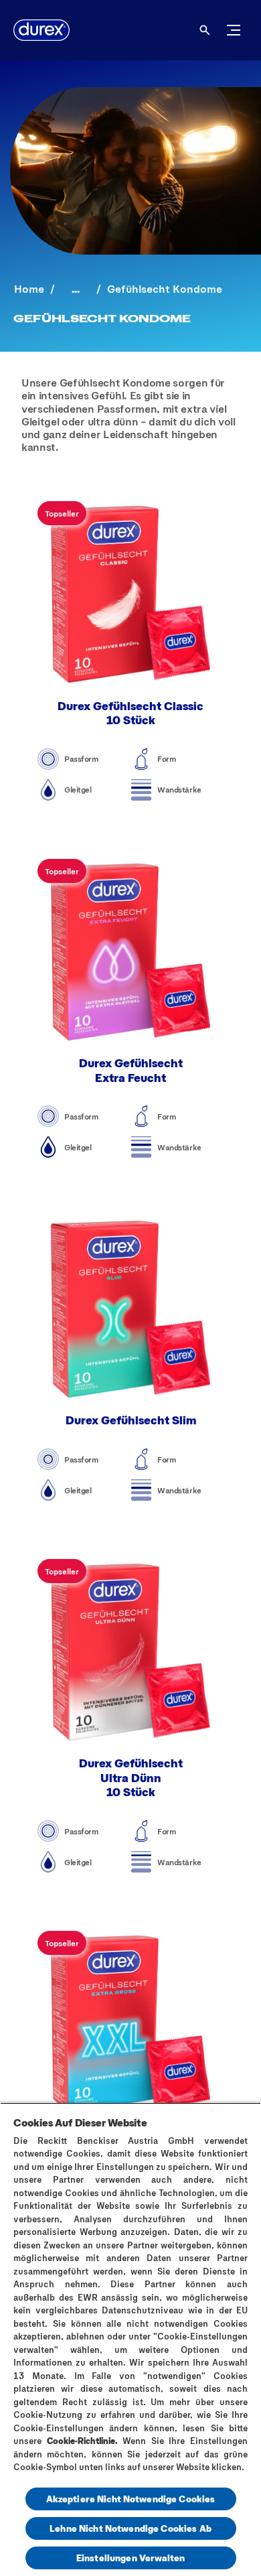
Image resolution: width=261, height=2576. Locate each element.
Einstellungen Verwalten (130, 2558)
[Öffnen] (205, 30)
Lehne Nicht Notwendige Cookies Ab (130, 2528)
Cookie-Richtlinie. (82, 2441)
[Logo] (41, 30)
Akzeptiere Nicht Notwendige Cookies (131, 2499)
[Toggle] (234, 30)
